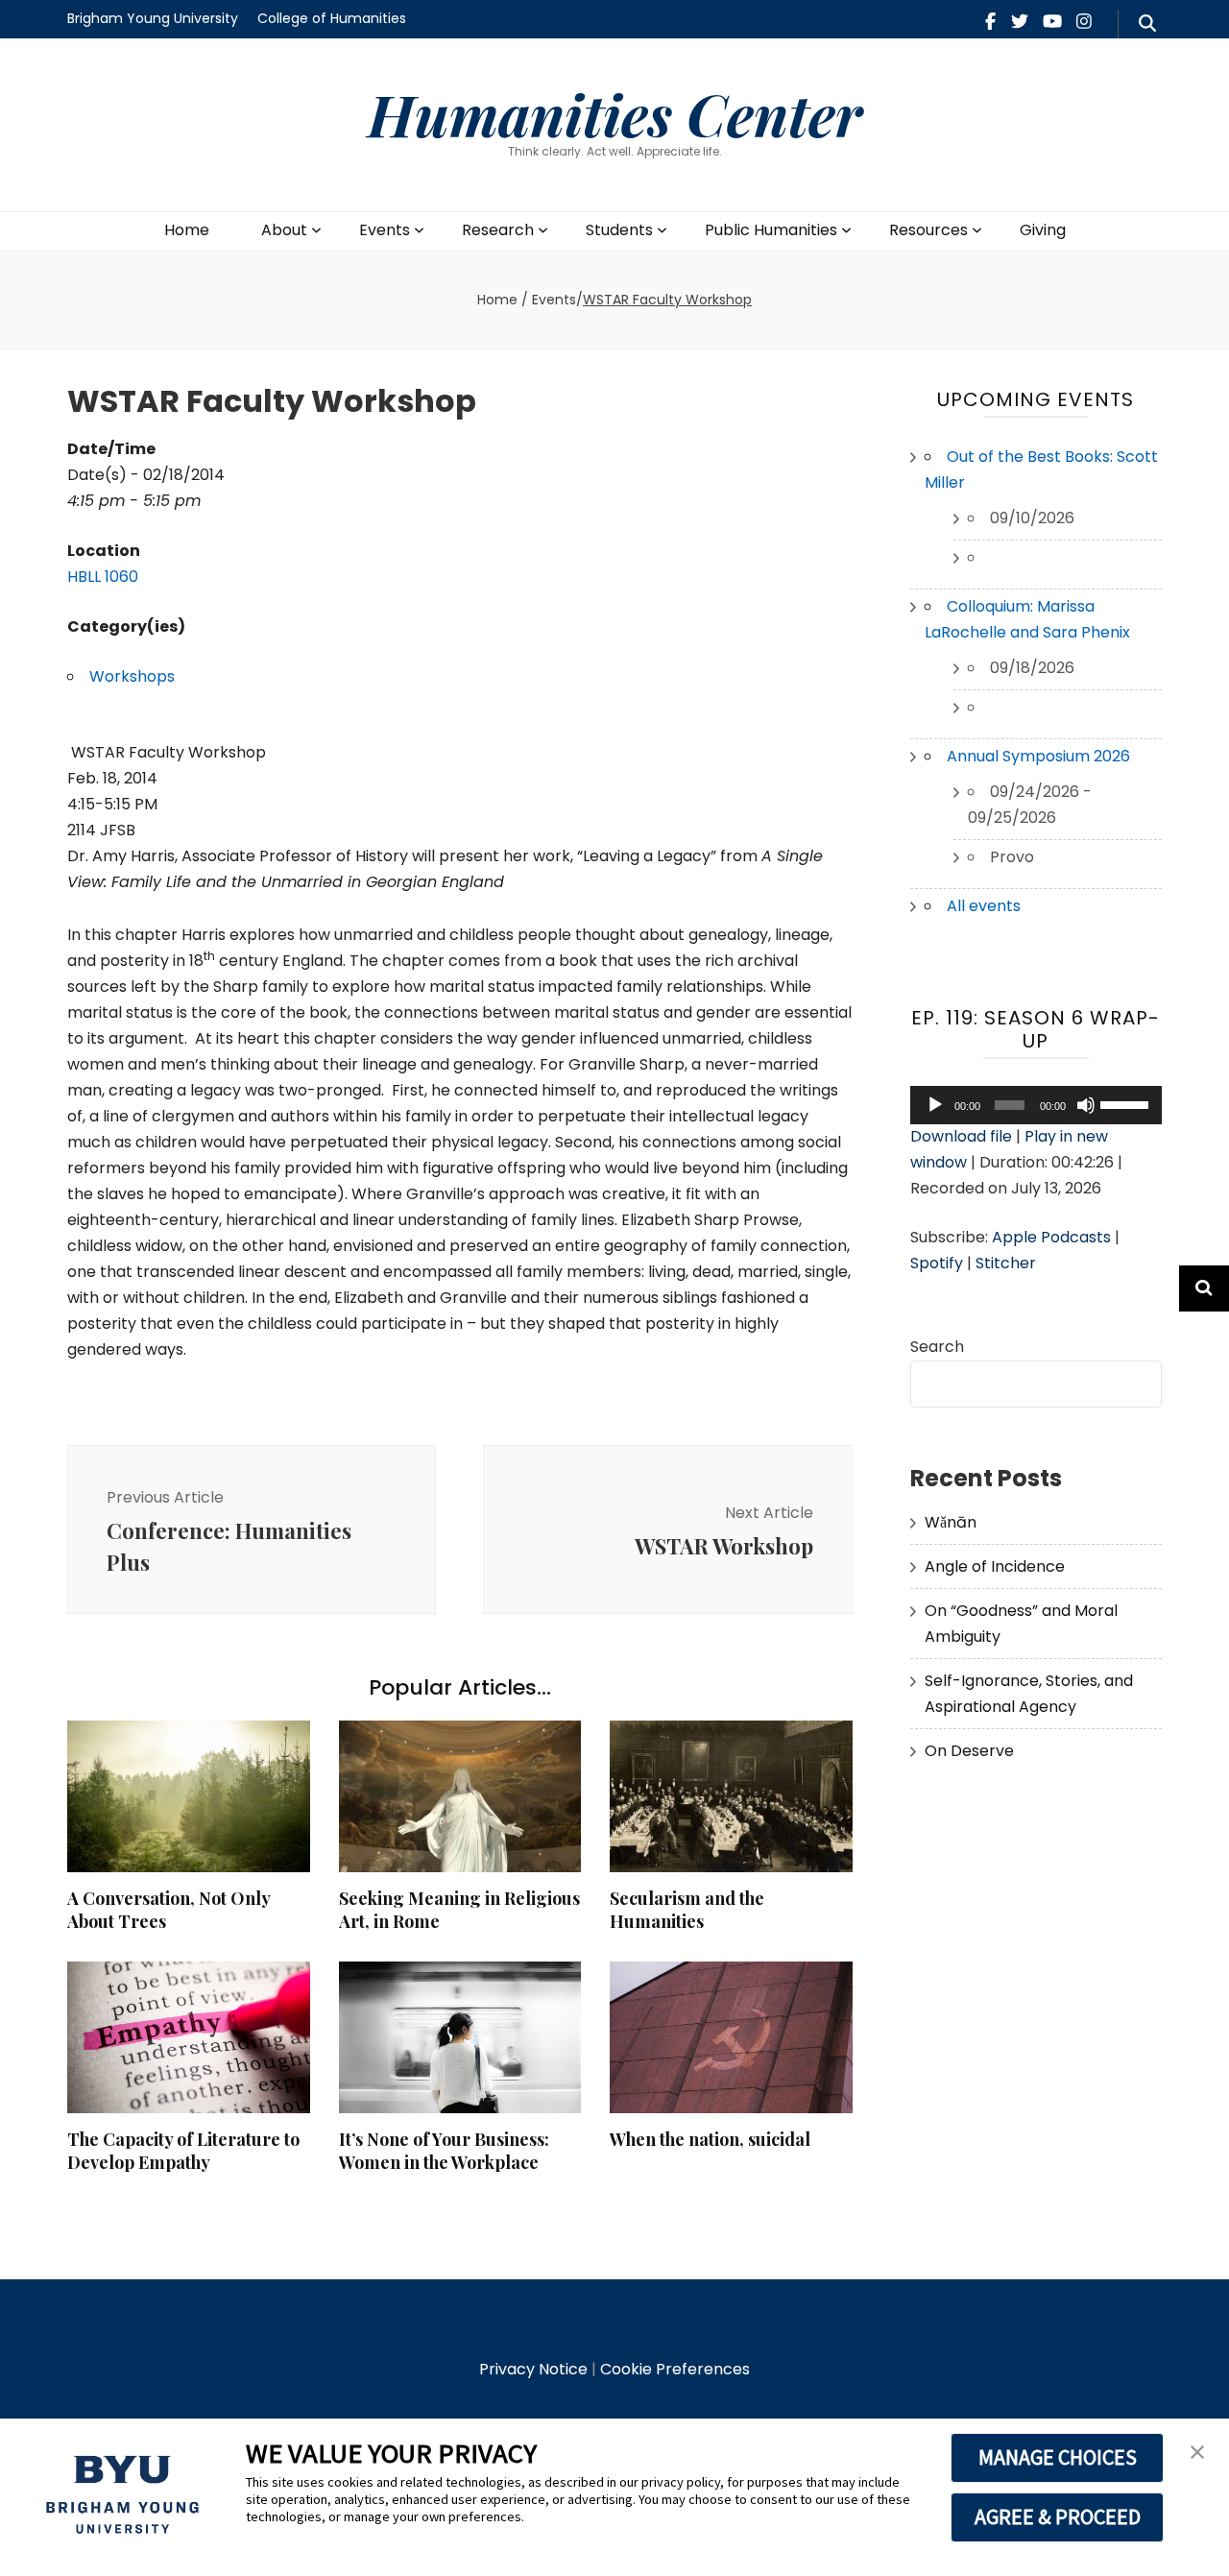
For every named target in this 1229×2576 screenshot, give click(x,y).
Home (187, 230)
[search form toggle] (1147, 24)
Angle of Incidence (995, 1566)
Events (385, 230)
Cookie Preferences (675, 2369)
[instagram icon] (1084, 22)
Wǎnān (951, 1522)
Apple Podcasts (1051, 1237)
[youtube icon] (1052, 22)
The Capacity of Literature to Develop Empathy (183, 2151)
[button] (1197, 2453)
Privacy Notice (533, 2369)
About (284, 230)
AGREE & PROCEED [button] (1058, 2516)
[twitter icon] (1020, 22)
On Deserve (969, 1751)
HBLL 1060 (103, 577)
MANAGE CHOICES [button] (1058, 2457)
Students (619, 230)
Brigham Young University (153, 18)
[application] (1036, 1105)
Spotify (937, 1263)
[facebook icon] (990, 22)
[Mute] (1086, 1105)
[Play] (935, 1105)
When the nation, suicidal (710, 2139)
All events (984, 906)
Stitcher (1006, 1263)
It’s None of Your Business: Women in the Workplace (444, 2151)
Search (937, 1347)
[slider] (1126, 1103)
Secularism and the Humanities (687, 1910)
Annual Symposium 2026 (1038, 756)
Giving (1043, 230)
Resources (928, 230)
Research (498, 230)
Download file (961, 1136)
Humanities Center (615, 113)
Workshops (132, 676)
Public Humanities (771, 230)
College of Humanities (332, 18)
